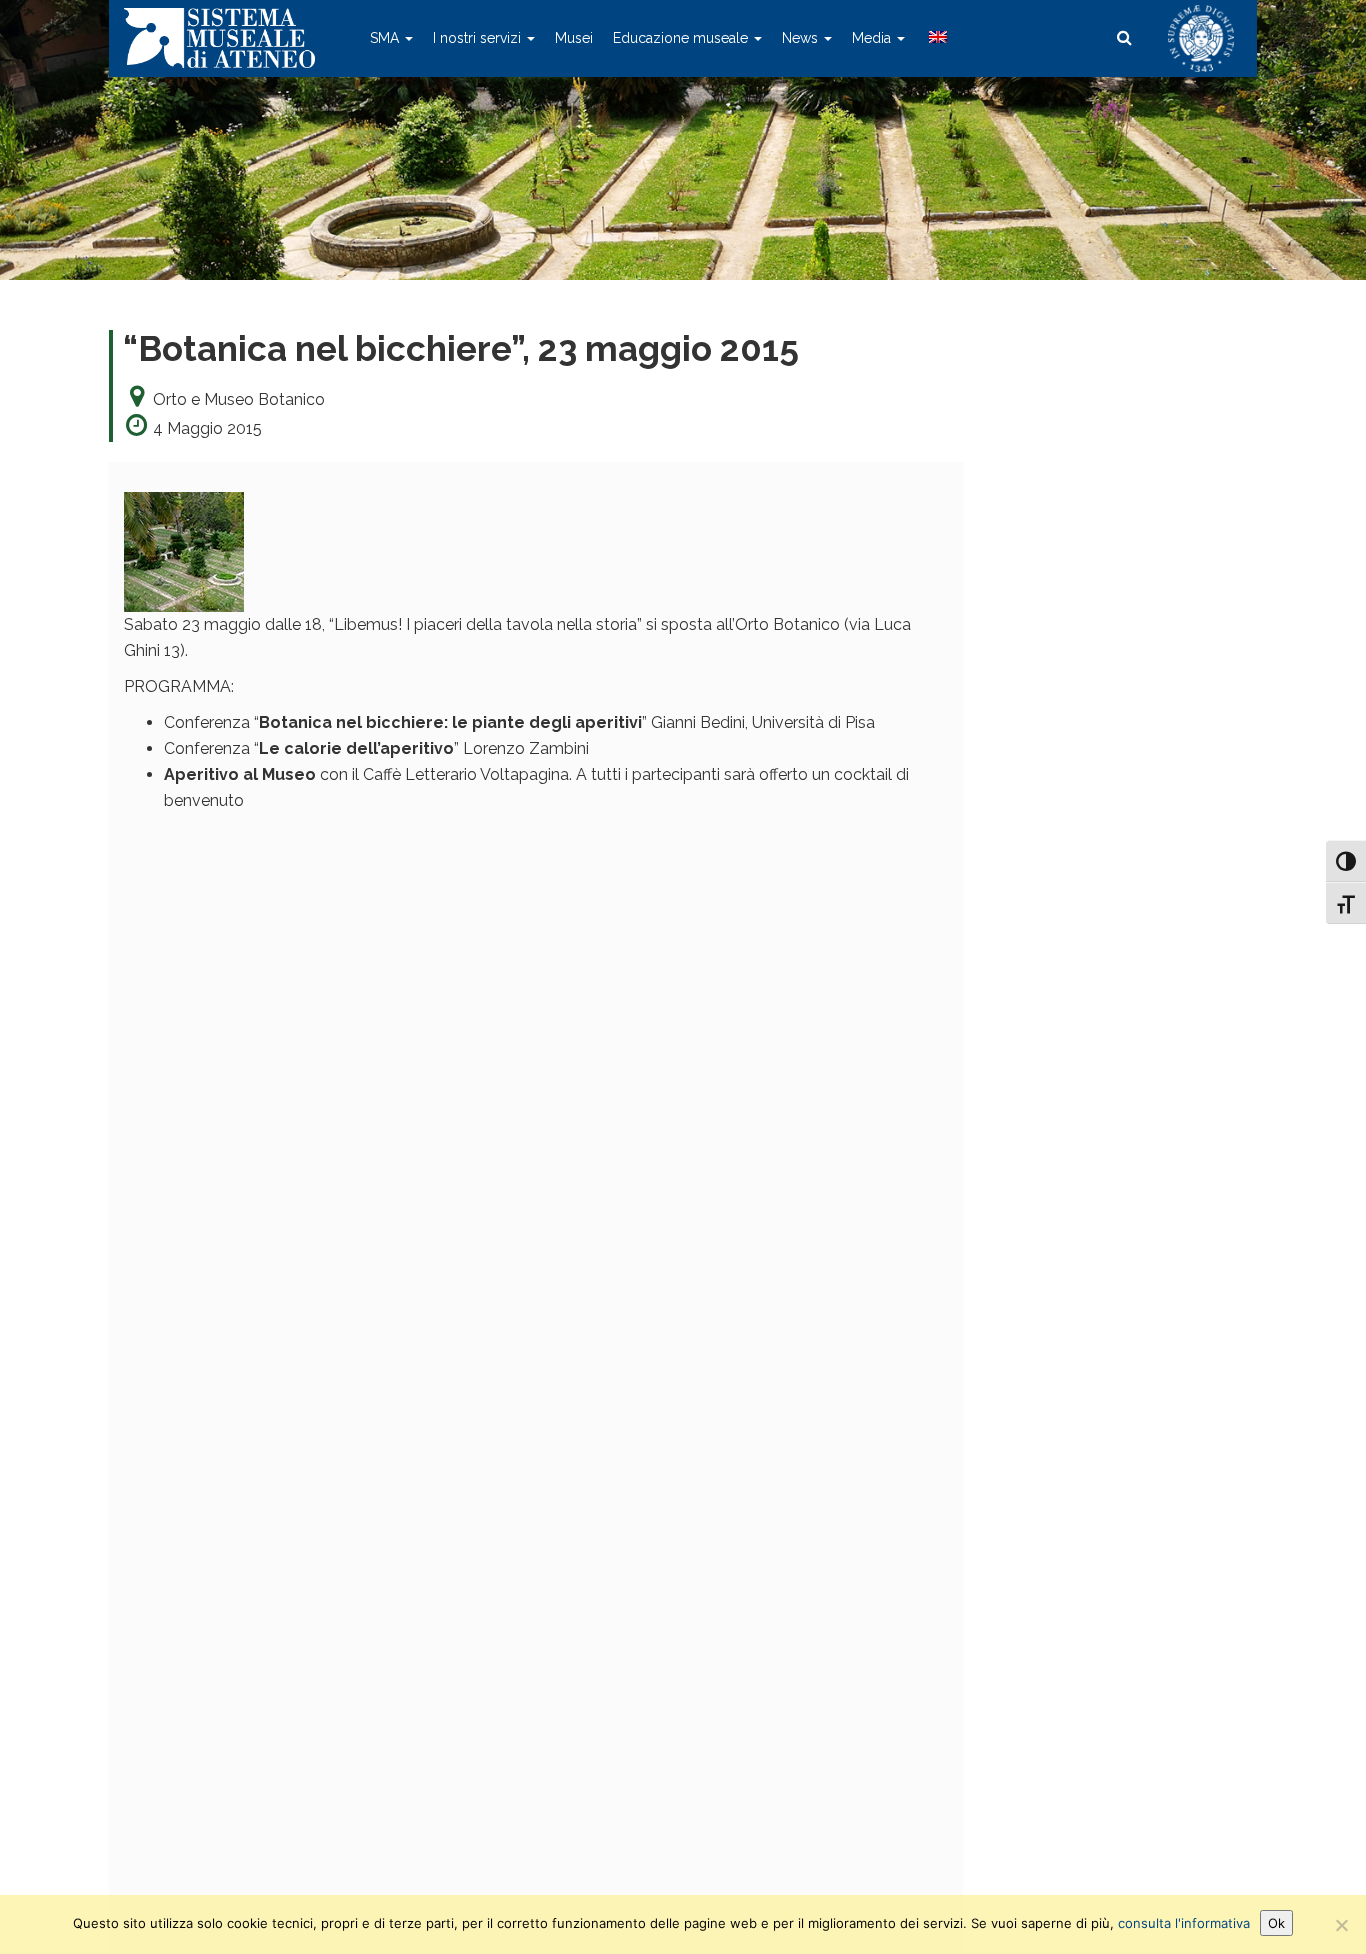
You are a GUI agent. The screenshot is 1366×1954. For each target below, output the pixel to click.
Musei (574, 38)
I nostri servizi (479, 38)
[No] (1341, 1925)
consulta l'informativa (1184, 1923)
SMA (386, 38)
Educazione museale (682, 38)
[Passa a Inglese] (936, 38)
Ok (1276, 1923)
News (802, 38)
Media (873, 38)
